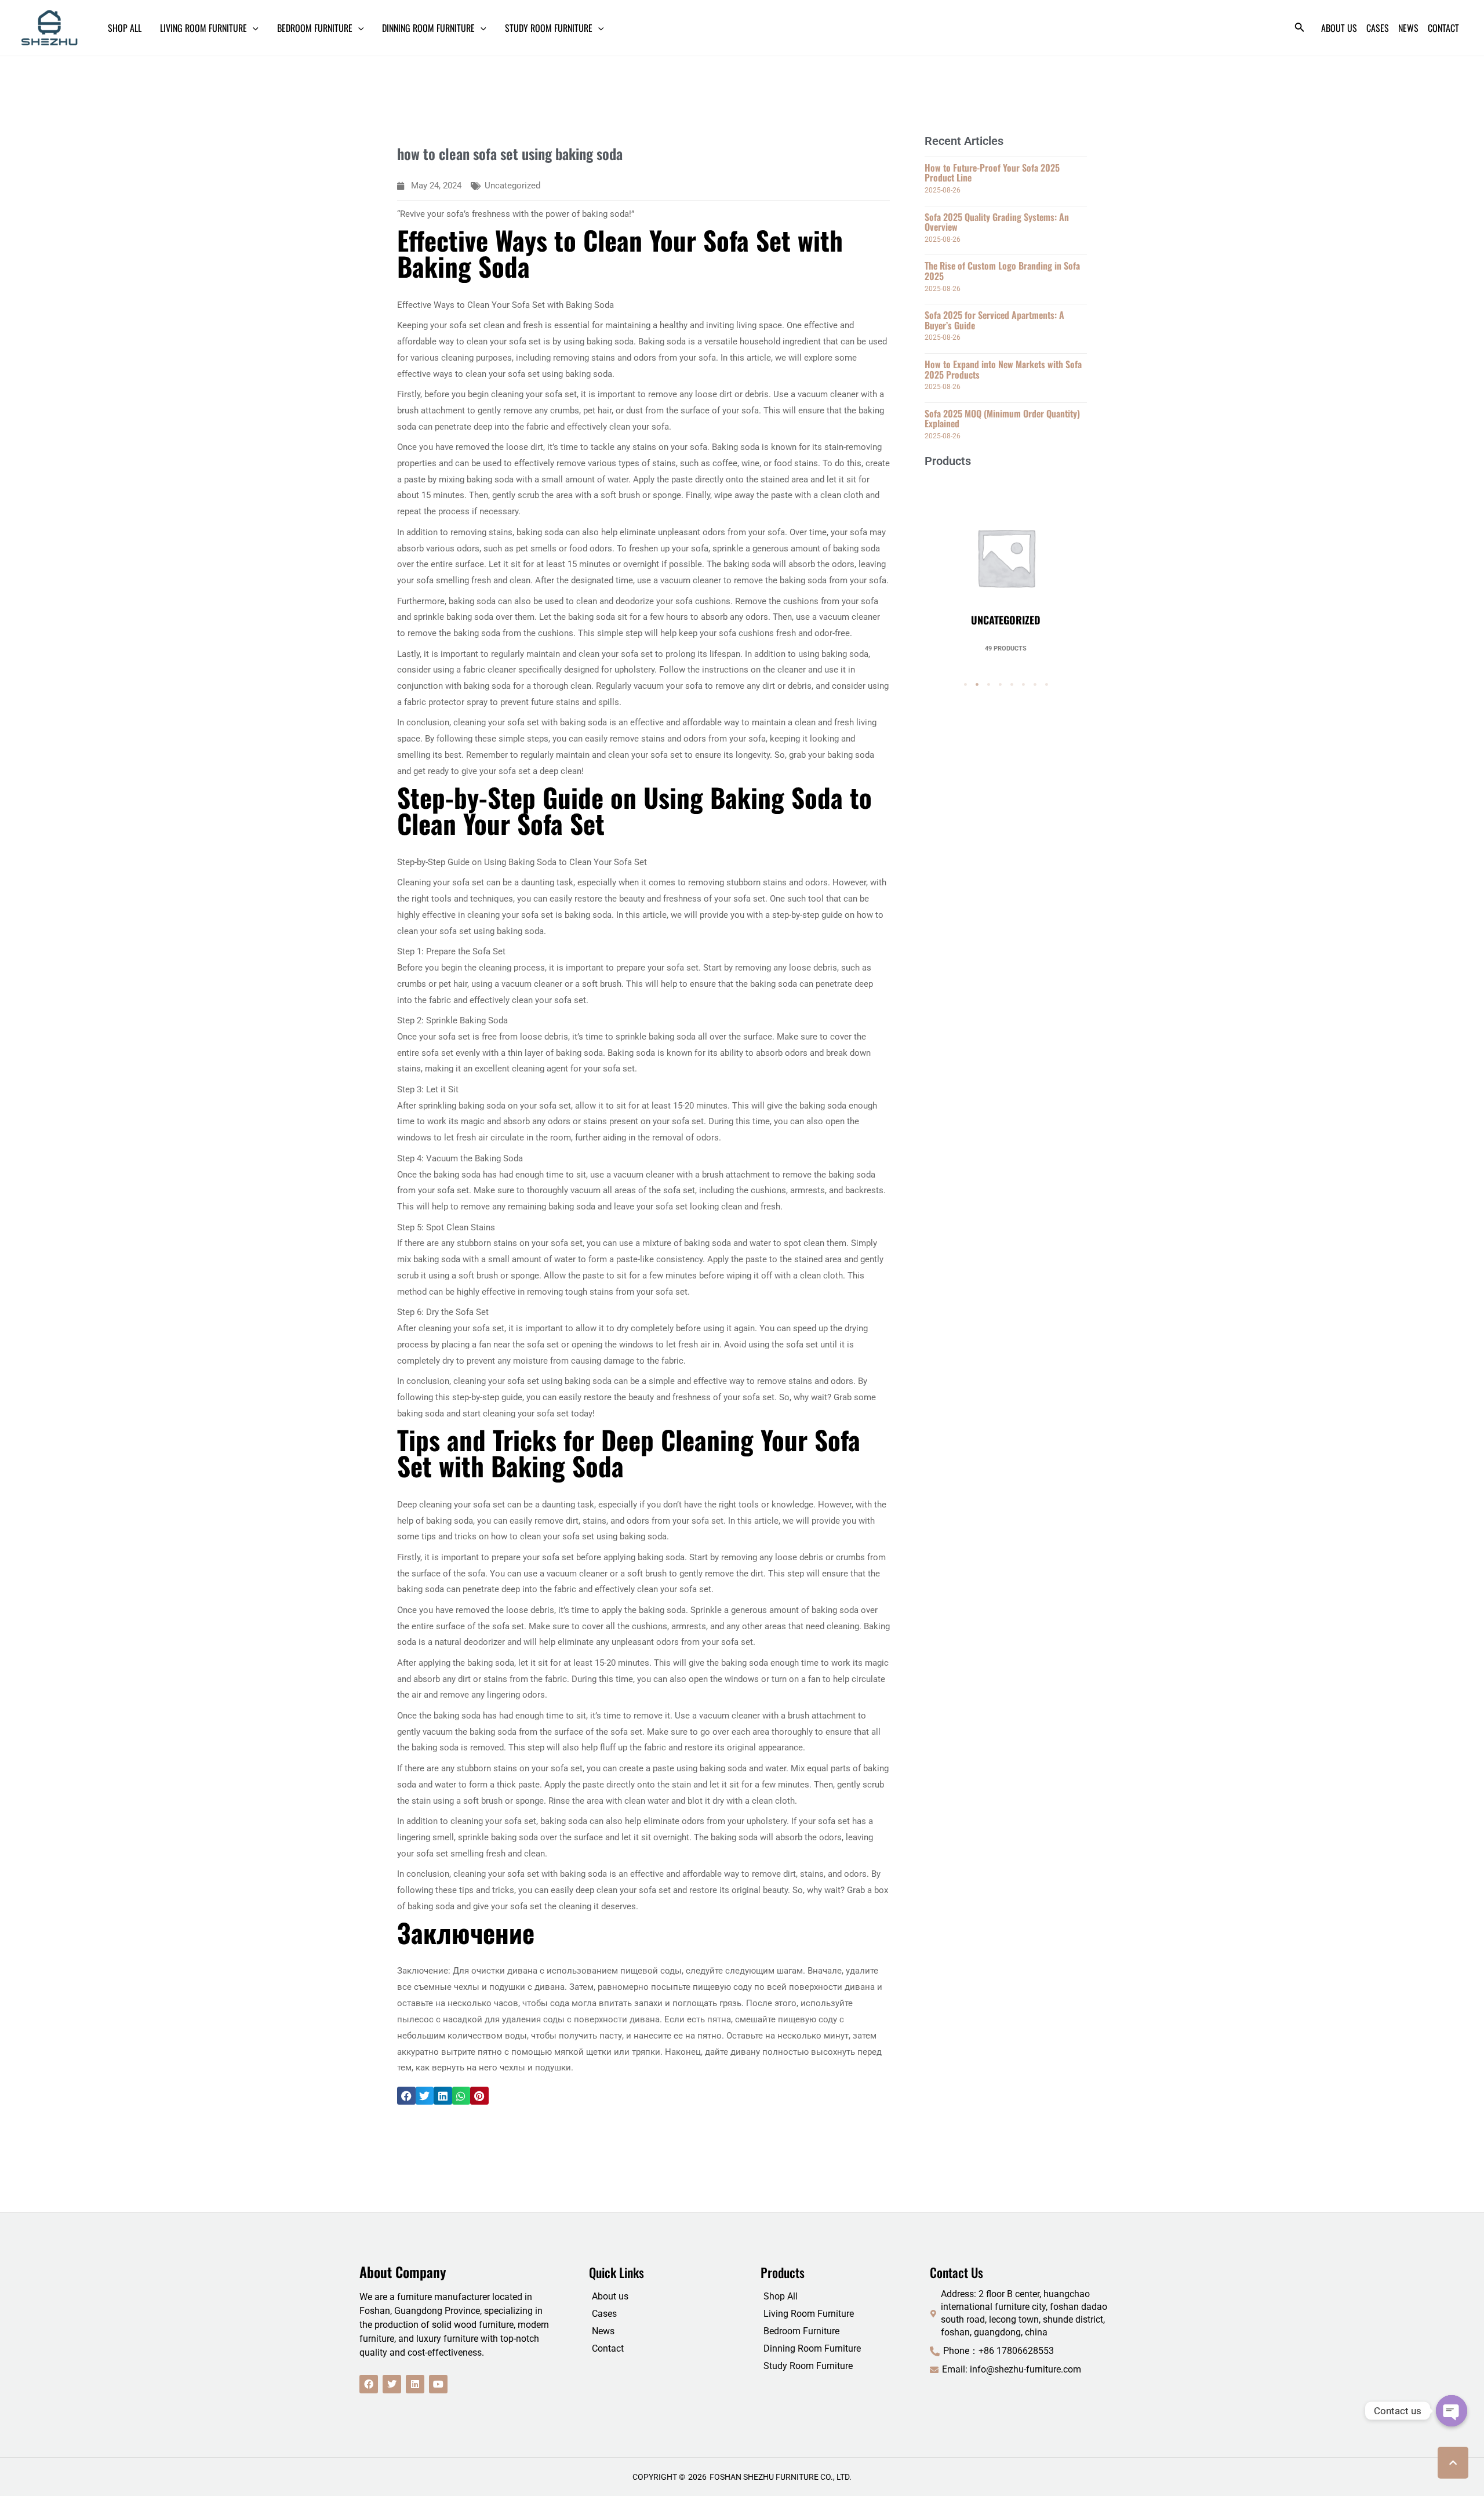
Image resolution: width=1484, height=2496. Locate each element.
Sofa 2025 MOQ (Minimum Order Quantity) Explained (1002, 419)
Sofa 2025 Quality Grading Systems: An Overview (997, 222)
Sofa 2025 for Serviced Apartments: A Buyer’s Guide (994, 320)
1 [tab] (965, 685)
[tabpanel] (1006, 565)
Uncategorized (512, 186)
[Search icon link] (1300, 29)
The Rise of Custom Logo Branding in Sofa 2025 (1002, 271)
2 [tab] (977, 685)
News (603, 2331)
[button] (406, 2096)
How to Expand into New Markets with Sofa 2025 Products (1003, 369)
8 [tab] (1046, 685)
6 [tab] (1023, 685)
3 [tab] (988, 685)
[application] (253, 28)
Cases (604, 2314)
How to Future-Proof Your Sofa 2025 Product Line (992, 173)
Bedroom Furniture (801, 2331)
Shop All (781, 2296)
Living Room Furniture (809, 2314)
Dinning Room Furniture (812, 2348)
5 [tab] (1012, 685)
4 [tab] (1000, 685)
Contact (608, 2348)
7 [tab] (1035, 685)
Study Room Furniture (808, 2366)
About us (610, 2296)
